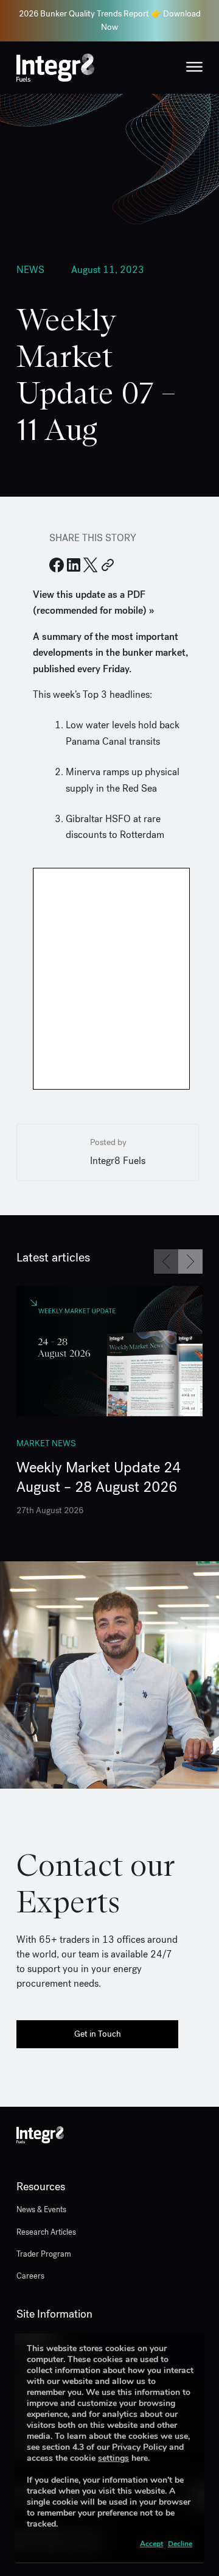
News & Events (41, 2209)
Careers (30, 2276)
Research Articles (46, 2232)
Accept (151, 2544)
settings (113, 2458)
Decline (180, 2544)
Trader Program (44, 2254)
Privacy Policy (139, 2447)
